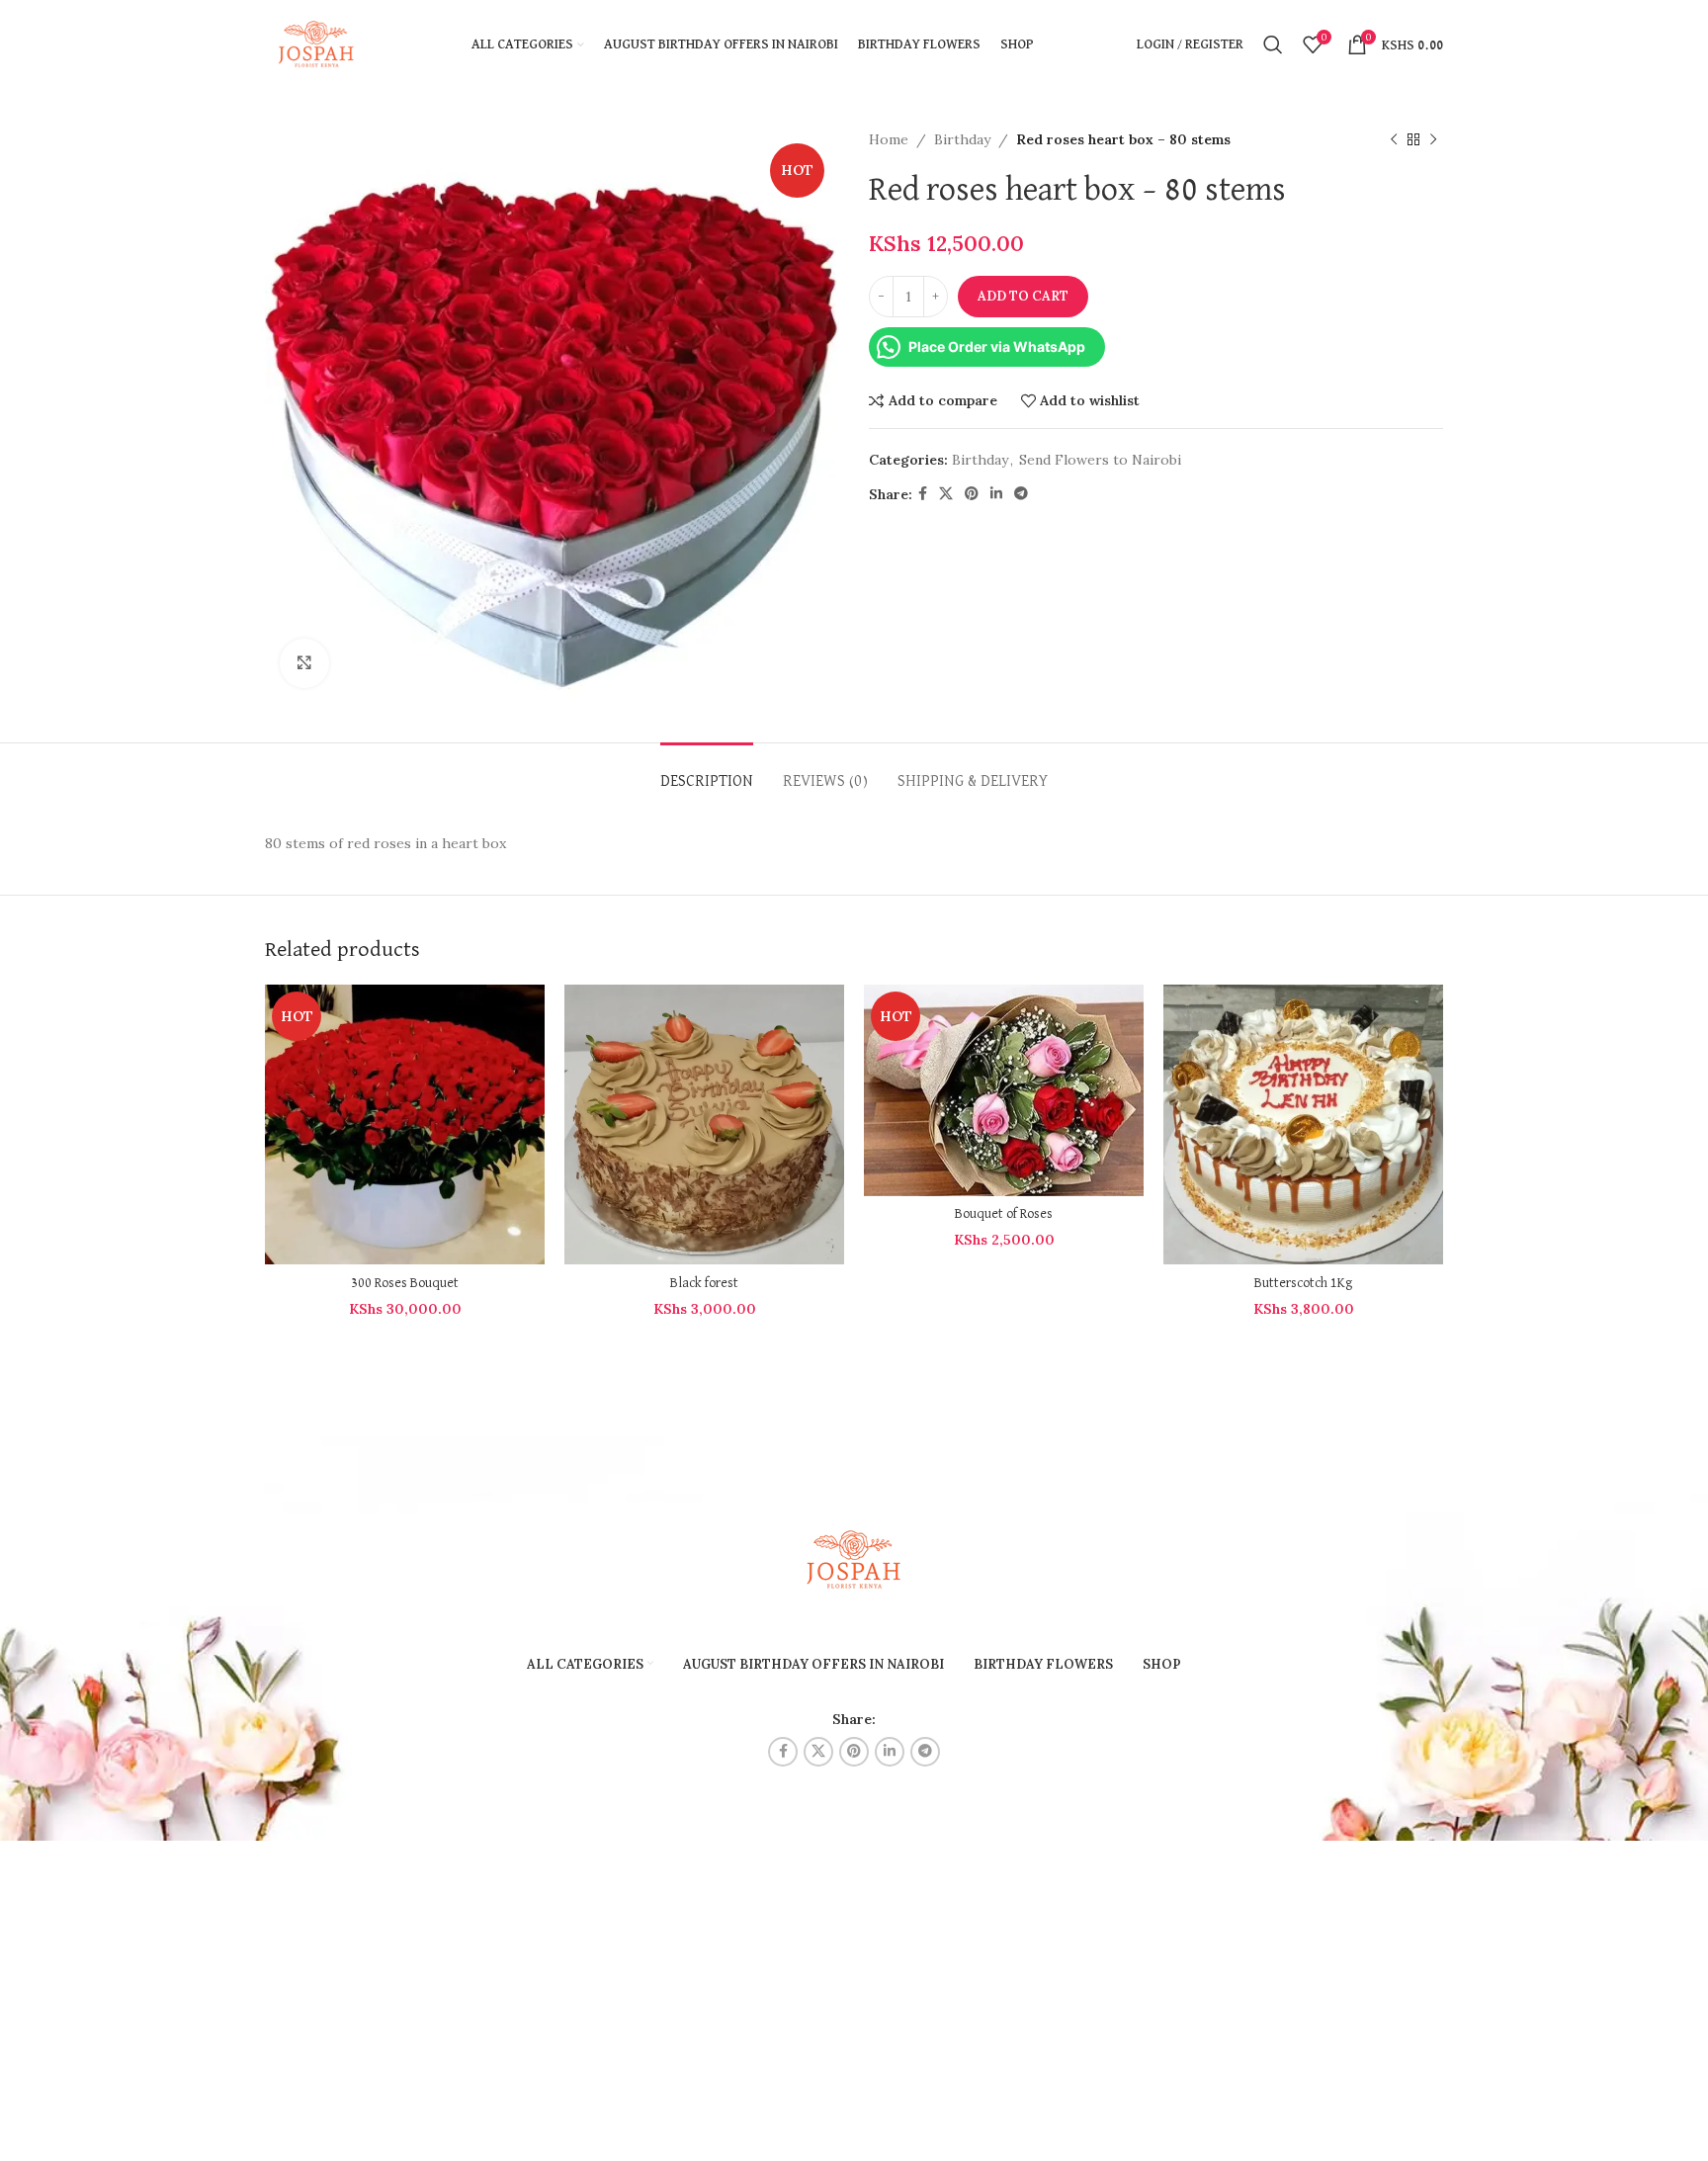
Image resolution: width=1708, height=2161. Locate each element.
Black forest (704, 1283)
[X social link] (946, 494)
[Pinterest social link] (972, 494)
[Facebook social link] (923, 494)
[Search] (1273, 44)
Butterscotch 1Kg (1303, 1283)
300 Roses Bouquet (405, 1283)
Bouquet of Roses (1004, 1214)
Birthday (962, 139)
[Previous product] (1394, 139)
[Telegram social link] (1021, 494)
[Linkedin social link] (996, 494)
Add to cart (1023, 296)
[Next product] (1433, 139)
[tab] (707, 773)
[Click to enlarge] (304, 663)
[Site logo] (317, 43)
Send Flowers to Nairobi (1100, 460)
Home (889, 139)
